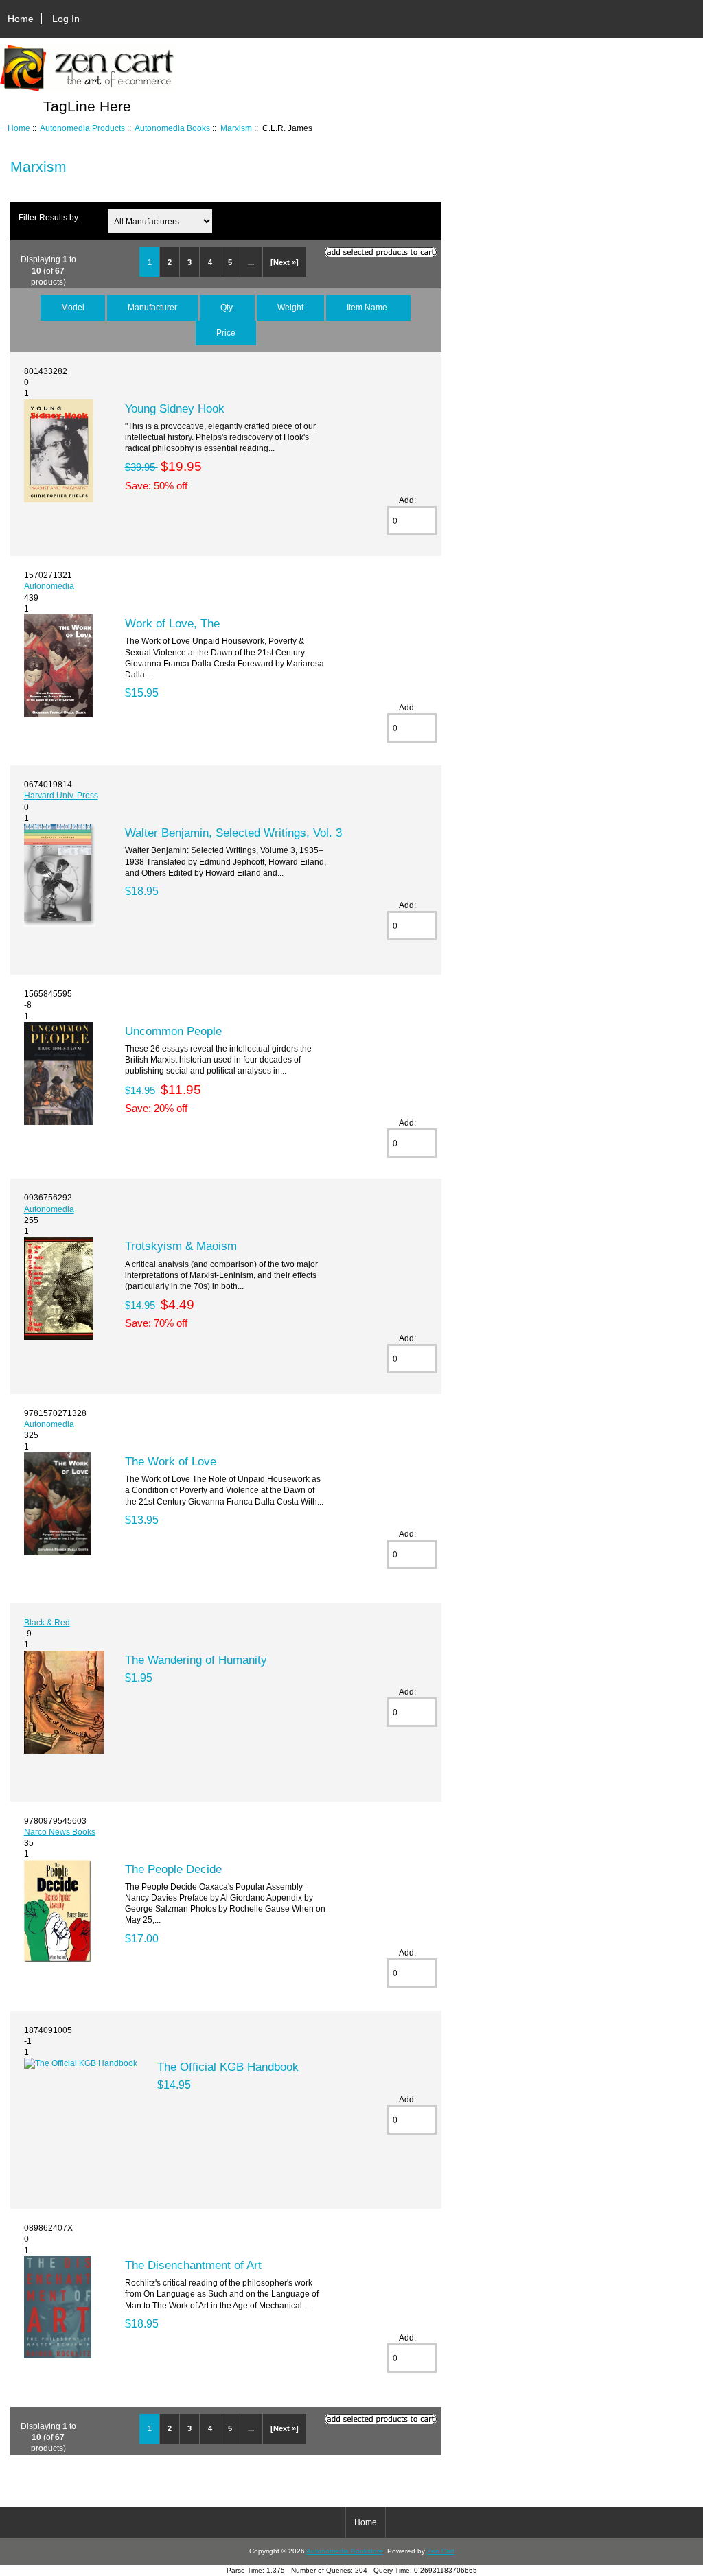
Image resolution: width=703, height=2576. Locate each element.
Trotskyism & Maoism (181, 1246)
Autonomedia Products (82, 128)
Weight (290, 307)
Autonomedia (49, 586)
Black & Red (47, 1622)
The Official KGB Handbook (228, 2067)
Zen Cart (441, 2551)
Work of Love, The (172, 623)
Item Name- (368, 307)
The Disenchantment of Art (193, 2265)
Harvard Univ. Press (61, 795)
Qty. (227, 307)
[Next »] (285, 262)
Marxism (236, 128)
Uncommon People (173, 1031)
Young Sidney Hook (175, 408)
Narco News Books (60, 1832)
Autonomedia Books (172, 128)
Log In (66, 19)
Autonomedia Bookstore (345, 2551)
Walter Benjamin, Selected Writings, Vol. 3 (233, 833)
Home (21, 19)
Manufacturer (152, 307)
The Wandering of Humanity (196, 1660)
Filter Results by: (49, 217)
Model (73, 307)
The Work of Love (171, 1461)
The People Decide (173, 1869)
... (251, 262)
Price (226, 333)
